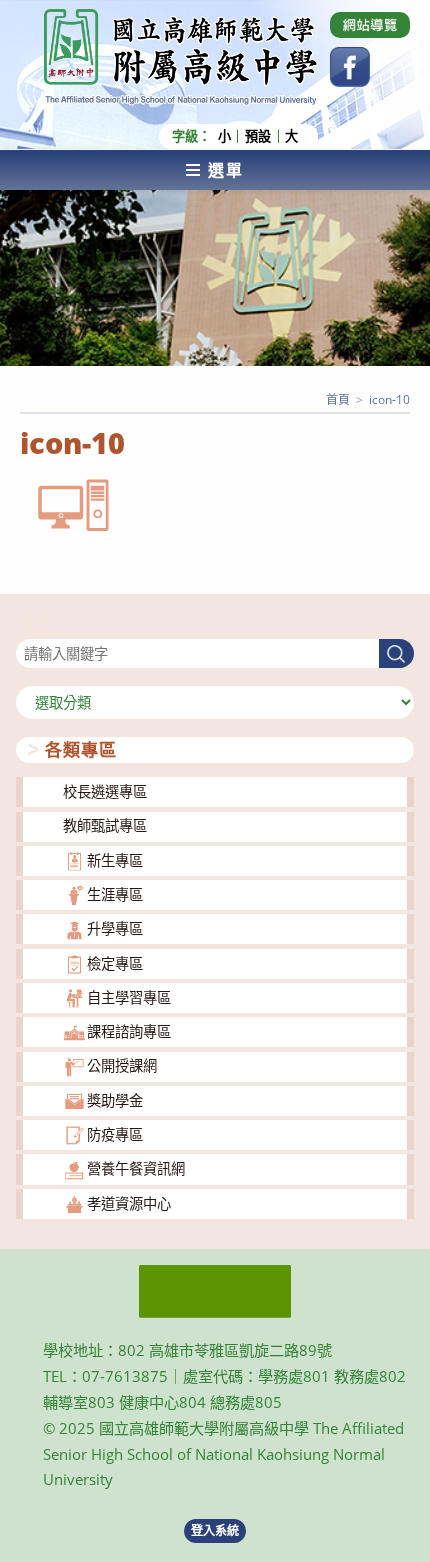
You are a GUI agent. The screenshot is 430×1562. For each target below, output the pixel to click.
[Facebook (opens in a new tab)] (350, 67)
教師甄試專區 (105, 825)
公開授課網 (122, 1065)
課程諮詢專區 (129, 1031)
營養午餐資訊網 (136, 1168)
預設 (258, 136)
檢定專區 (115, 963)
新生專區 (115, 860)
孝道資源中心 (129, 1203)
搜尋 (30, 626)
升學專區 (115, 928)
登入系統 (215, 1530)
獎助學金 (115, 1100)
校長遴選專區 (105, 791)
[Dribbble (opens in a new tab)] (370, 25)
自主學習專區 (129, 997)
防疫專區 (115, 1134)
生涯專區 (115, 894)
